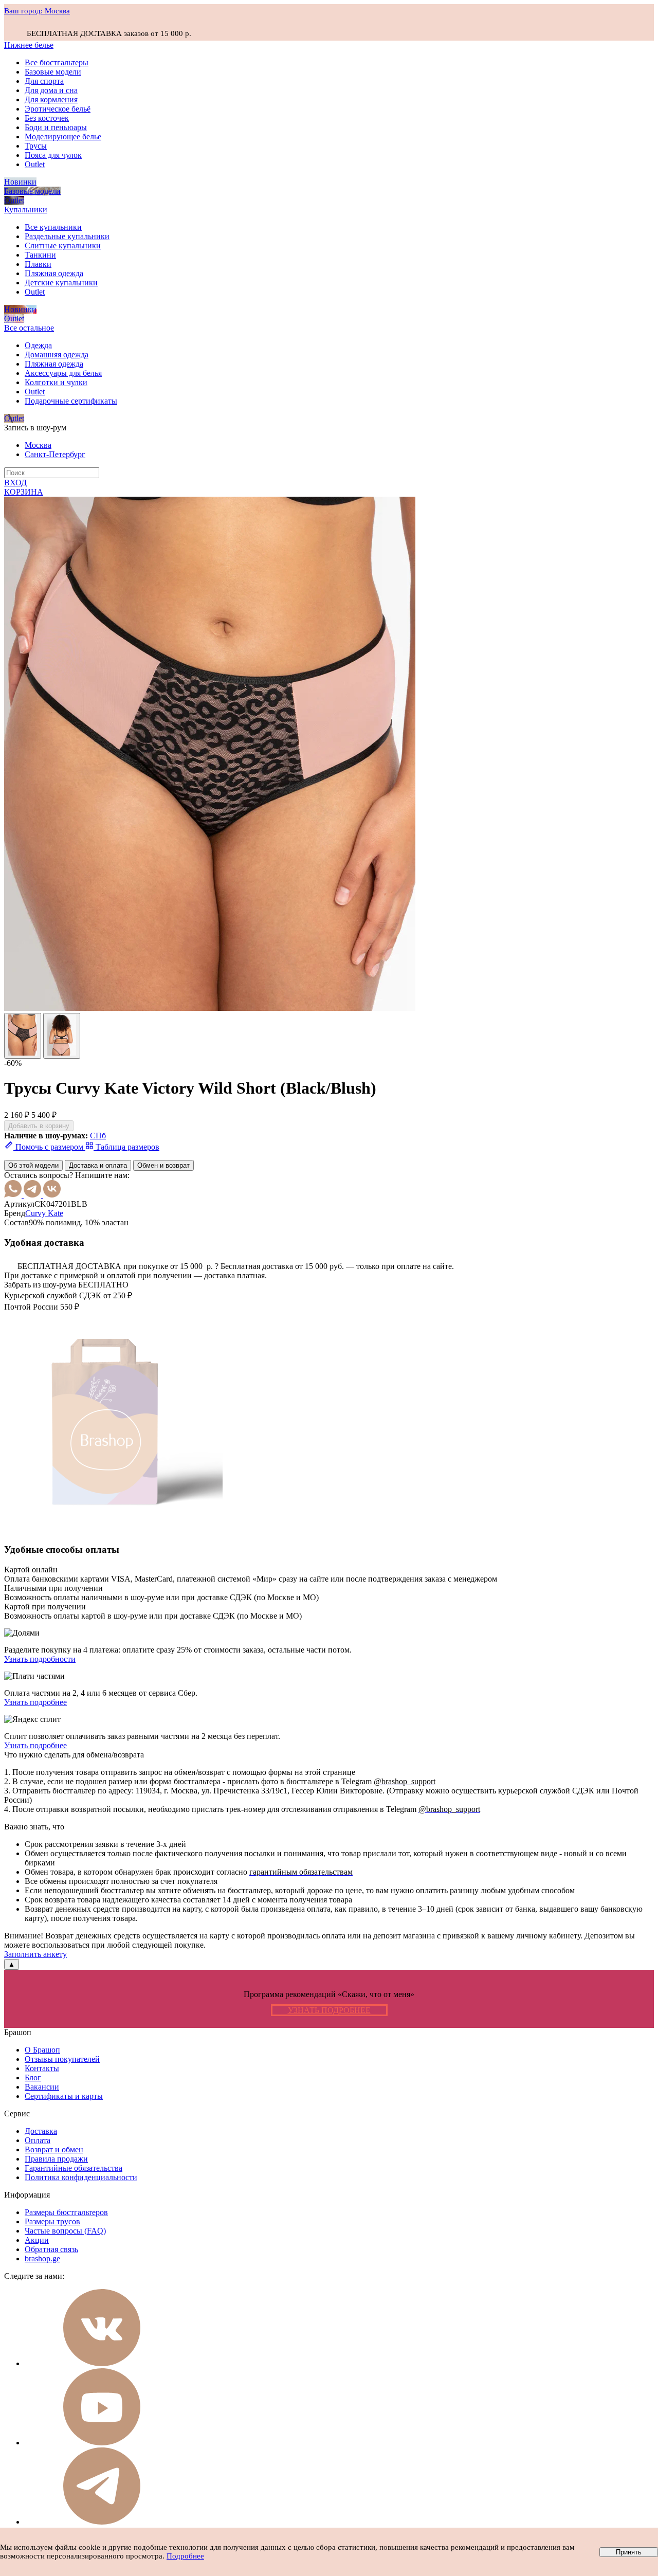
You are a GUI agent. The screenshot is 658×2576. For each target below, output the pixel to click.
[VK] (52, 1195)
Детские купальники (61, 283)
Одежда (38, 345)
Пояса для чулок (53, 155)
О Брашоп (42, 2050)
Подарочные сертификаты (71, 401)
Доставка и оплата (98, 1165)
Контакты (42, 2068)
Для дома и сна (51, 90)
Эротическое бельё (58, 109)
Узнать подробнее (35, 1702)
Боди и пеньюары (56, 127)
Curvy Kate (44, 1213)
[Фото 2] (62, 1036)
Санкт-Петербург (55, 454)
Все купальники (53, 227)
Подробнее (185, 2556)
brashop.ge (42, 2258)
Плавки (38, 264)
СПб (98, 1136)
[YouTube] (102, 2443)
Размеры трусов (52, 2221)
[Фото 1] (23, 1036)
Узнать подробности (40, 1659)
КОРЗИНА (24, 492)
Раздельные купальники (67, 236)
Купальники (26, 210)
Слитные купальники (63, 246)
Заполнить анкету (35, 1954)
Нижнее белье (29, 45)
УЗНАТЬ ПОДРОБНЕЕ (329, 2010)
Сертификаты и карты (64, 2096)
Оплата (38, 2140)
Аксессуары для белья (63, 373)
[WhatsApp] (14, 1195)
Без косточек (47, 118)
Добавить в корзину (39, 1126)
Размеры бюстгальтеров (66, 2212)
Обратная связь (51, 2249)
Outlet (35, 164)
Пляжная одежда (54, 273)
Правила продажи (56, 2159)
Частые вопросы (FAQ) (65, 2231)
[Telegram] (33, 1195)
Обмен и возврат (163, 1165)
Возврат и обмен (54, 2149)
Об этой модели (33, 1165)
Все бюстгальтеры (57, 62)
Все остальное (29, 328)
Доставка (41, 2131)
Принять (629, 2552)
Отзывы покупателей (62, 2059)
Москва (38, 445)
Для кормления (51, 99)
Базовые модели (53, 72)
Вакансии (42, 2087)
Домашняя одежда (57, 355)
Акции (37, 2240)
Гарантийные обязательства (74, 2168)
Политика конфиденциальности (81, 2177)
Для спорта (44, 81)
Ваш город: (37, 11)
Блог (33, 2078)
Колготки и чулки (56, 382)
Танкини (40, 255)
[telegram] (102, 2522)
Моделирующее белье (63, 137)
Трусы (36, 146)
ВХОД (15, 483)
